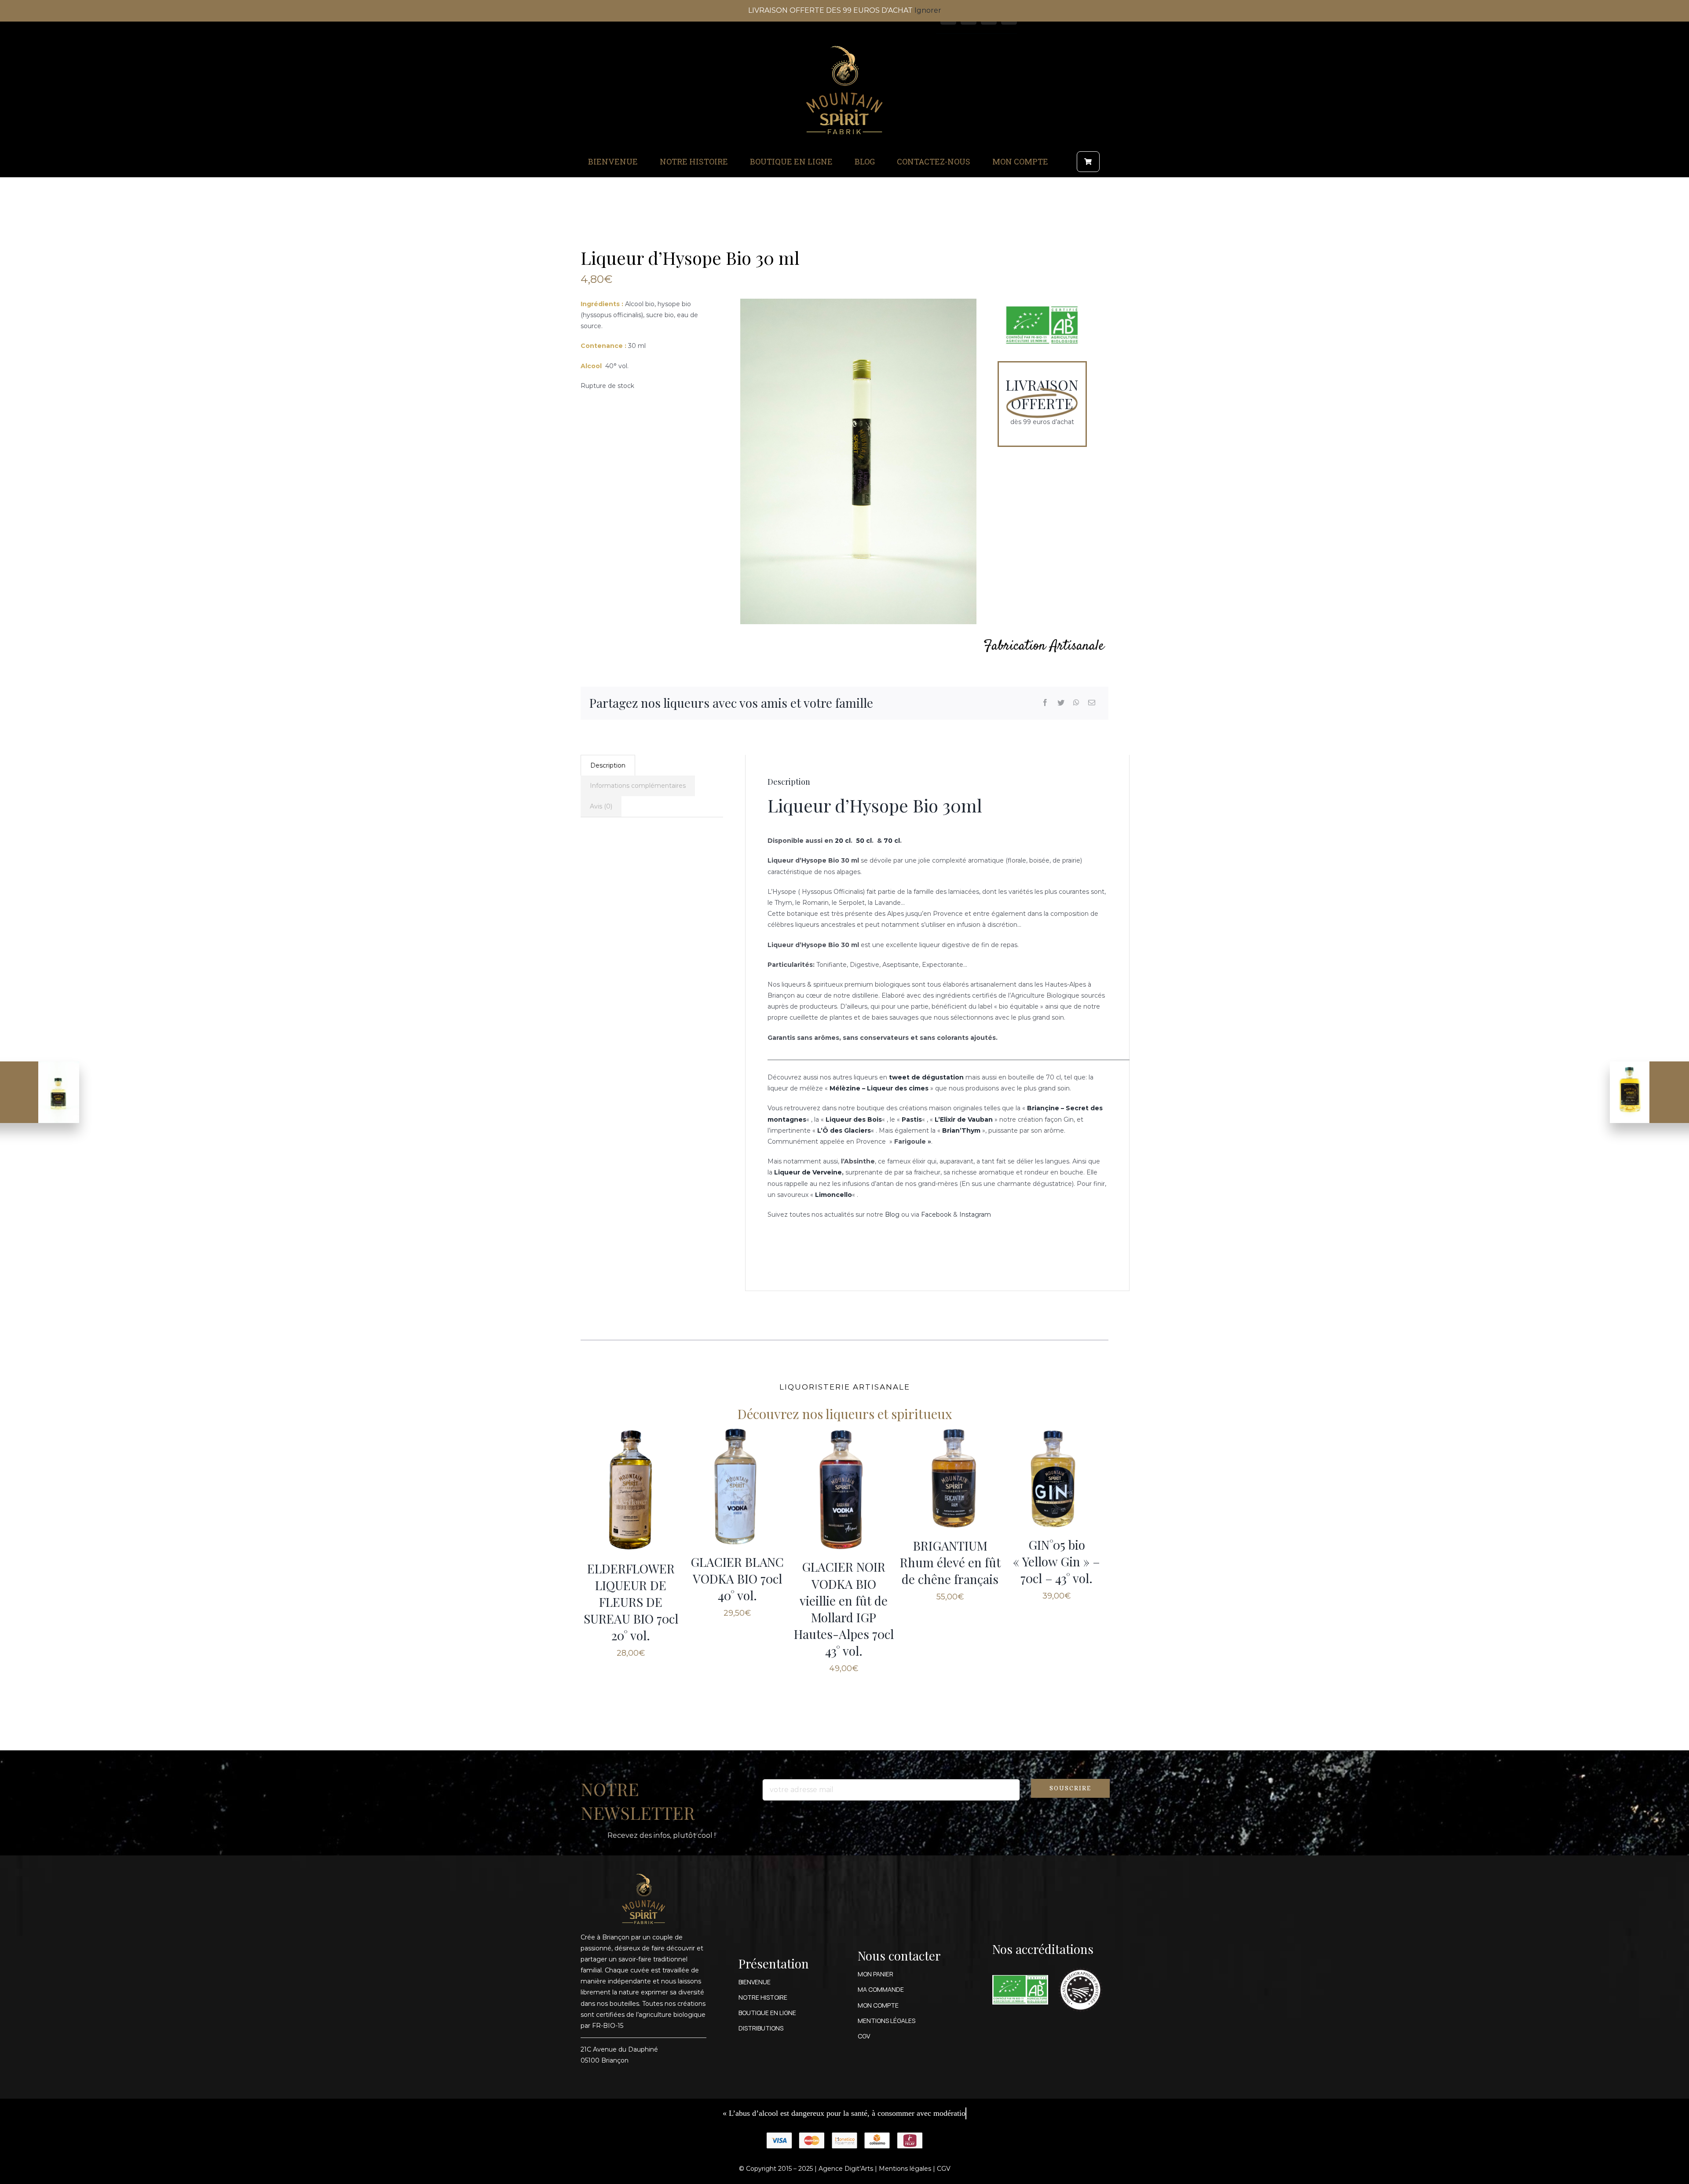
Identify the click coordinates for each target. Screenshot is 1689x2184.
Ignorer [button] (928, 10)
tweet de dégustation (926, 1077)
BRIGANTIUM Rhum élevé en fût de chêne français (950, 1562)
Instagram (975, 1215)
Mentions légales (905, 2169)
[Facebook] (1045, 703)
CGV (944, 2169)
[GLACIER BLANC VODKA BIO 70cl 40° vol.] (737, 1486)
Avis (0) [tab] (601, 806)
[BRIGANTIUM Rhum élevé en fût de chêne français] (950, 1478)
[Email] (1092, 703)
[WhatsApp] (1076, 703)
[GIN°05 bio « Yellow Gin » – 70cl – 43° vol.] (1057, 1478)
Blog (892, 1215)
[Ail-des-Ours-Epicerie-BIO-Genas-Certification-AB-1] (1020, 1978)
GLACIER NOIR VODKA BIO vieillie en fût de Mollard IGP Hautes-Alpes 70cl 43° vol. (844, 1608)
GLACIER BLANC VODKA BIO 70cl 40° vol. (737, 1579)
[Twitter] (1061, 703)
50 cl (864, 841)
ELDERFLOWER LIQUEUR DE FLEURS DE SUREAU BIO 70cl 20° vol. (631, 1602)
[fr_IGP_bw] (1080, 1965)
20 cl (843, 841)
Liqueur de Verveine (808, 1172)
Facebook (936, 1215)
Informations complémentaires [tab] (638, 786)
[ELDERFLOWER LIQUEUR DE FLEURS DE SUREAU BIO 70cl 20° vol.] (631, 1489)
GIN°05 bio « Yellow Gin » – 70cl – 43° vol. (1057, 1561)
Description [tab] (608, 765)
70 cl (892, 841)
